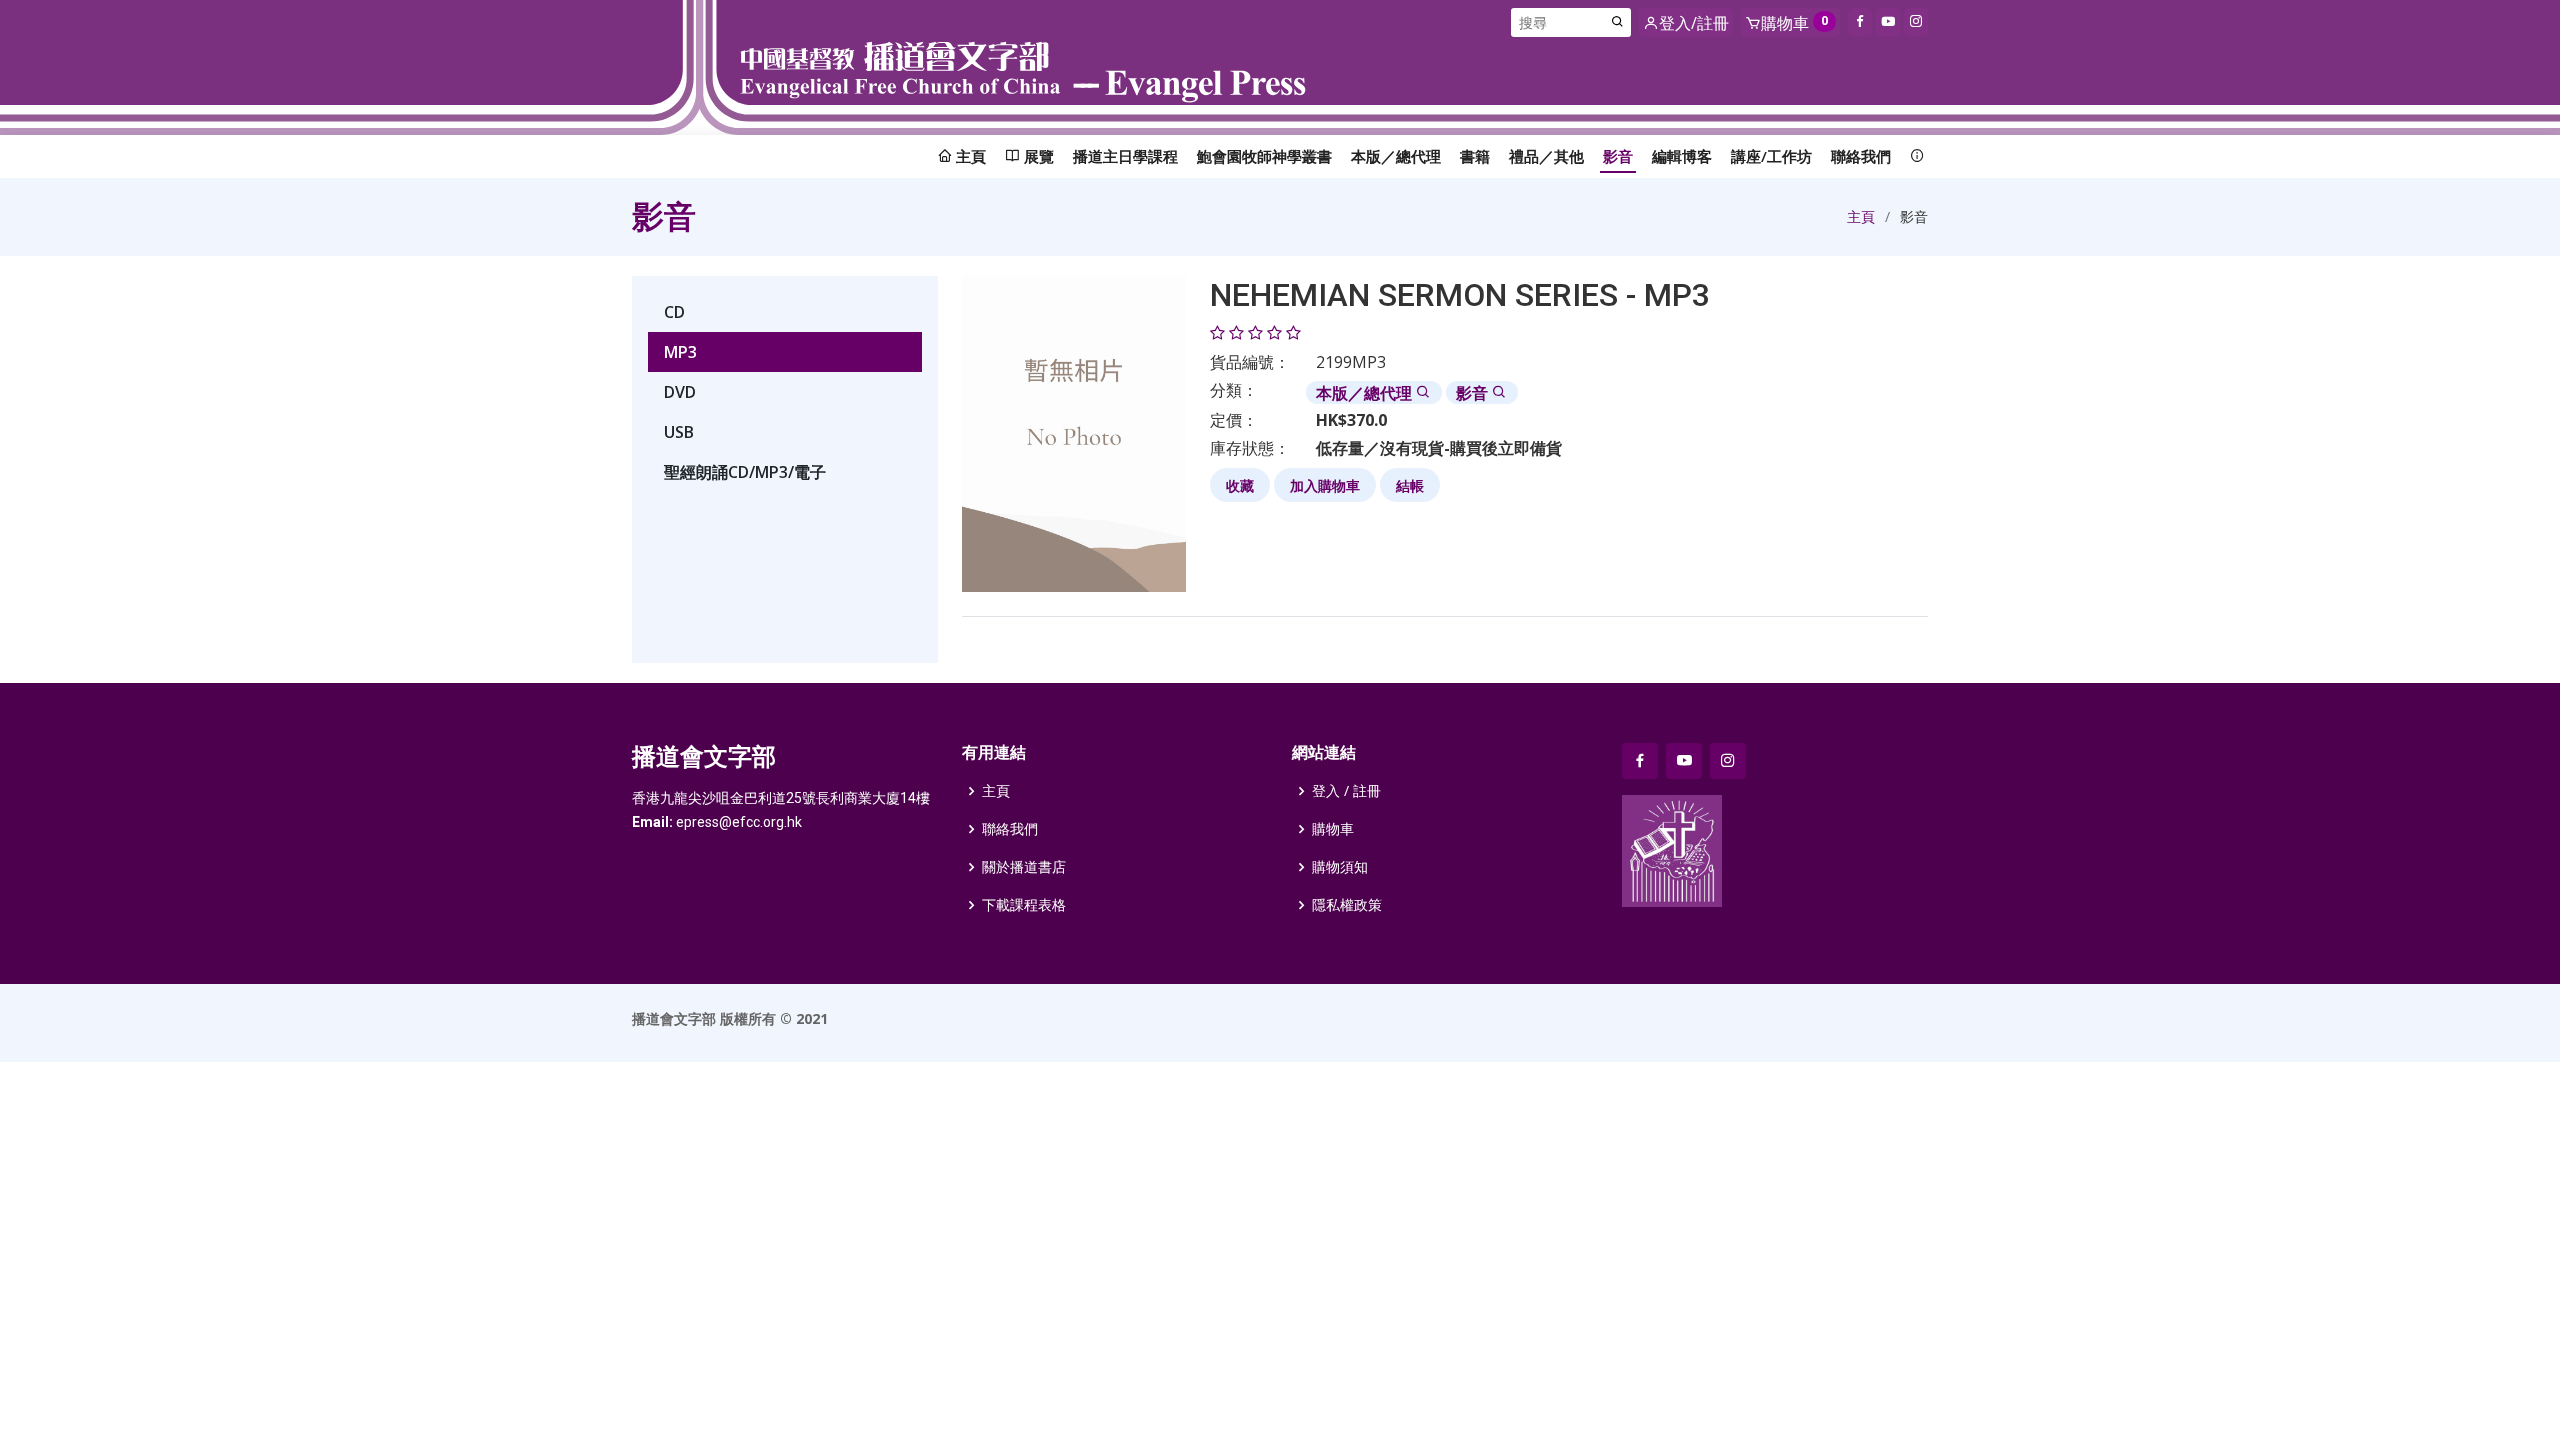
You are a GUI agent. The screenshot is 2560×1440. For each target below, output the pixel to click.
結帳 (1410, 485)
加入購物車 (1325, 485)
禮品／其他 (1546, 156)
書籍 (1475, 156)
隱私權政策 (1347, 905)
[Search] (1618, 22)
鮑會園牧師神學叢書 (1264, 156)
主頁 (1861, 216)
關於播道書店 (1024, 867)
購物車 (1333, 829)
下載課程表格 (1024, 905)
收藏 (1240, 485)
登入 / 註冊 (1346, 791)
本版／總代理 (1396, 156)
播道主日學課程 (1125, 156)
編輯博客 (1682, 156)
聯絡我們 (1861, 156)
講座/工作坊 (1771, 156)
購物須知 (1340, 867)
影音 (1618, 156)
